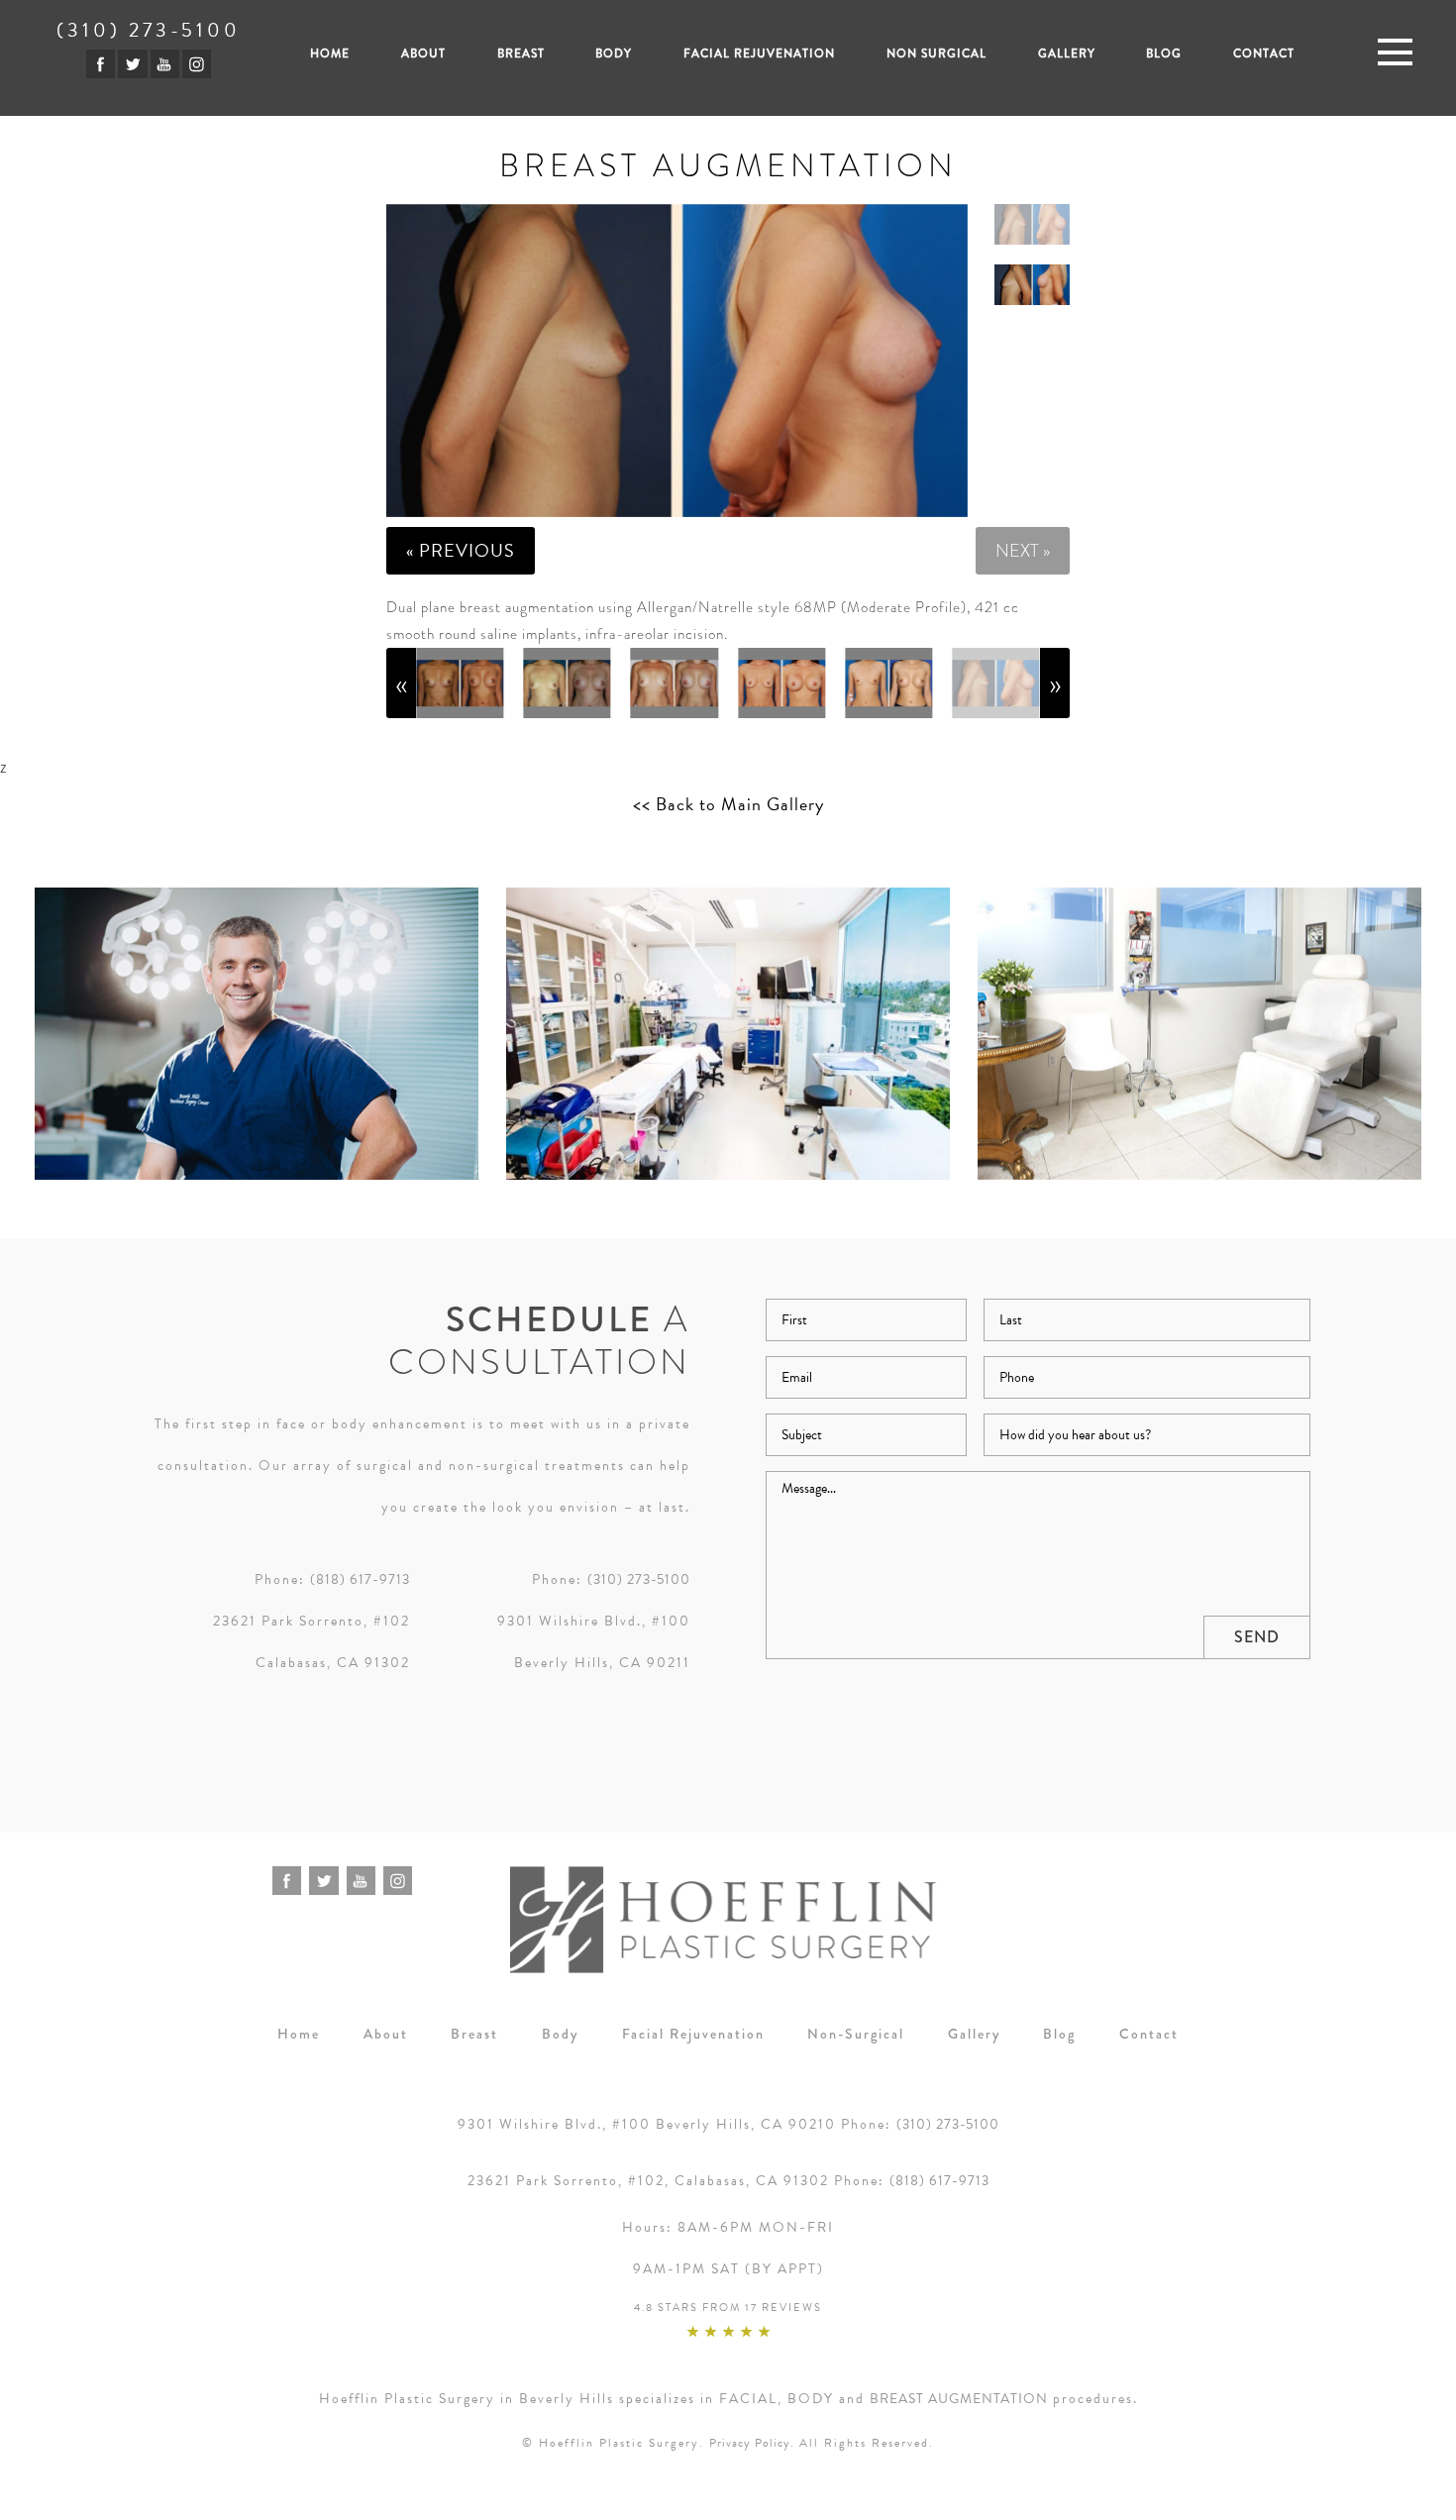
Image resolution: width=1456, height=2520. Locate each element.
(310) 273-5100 (149, 30)
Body (614, 53)
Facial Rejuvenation (759, 53)
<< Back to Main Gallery (728, 804)
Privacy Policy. (752, 2443)
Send (1257, 1637)
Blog (1164, 53)
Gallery (1067, 53)
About (423, 53)
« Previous (461, 550)
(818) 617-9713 (360, 1579)
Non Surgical (936, 53)
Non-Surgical (856, 2034)
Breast (521, 53)
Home (330, 53)
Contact (1264, 53)
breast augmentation (959, 2399)
